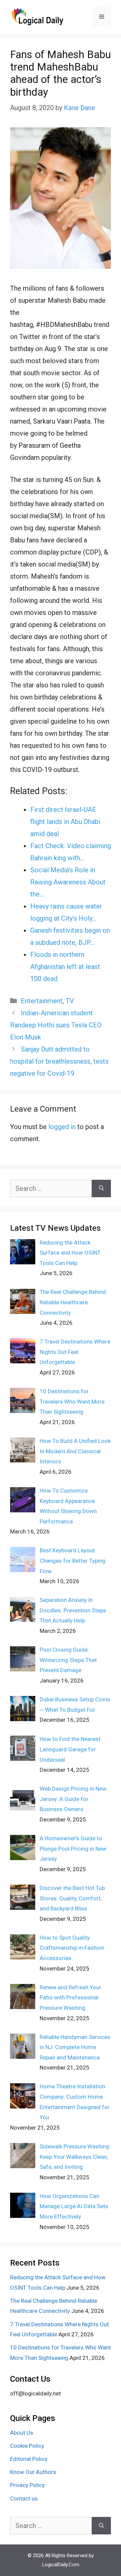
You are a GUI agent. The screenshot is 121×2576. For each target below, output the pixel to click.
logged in (62, 1127)
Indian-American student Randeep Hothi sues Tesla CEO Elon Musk (56, 1025)
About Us (22, 2433)
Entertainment (42, 1001)
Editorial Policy (29, 2459)
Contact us (24, 2498)
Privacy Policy (27, 2485)
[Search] (101, 1188)
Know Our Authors (33, 2472)
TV (70, 1001)
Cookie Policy (27, 2446)
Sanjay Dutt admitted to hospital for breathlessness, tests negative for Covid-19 (59, 1061)
